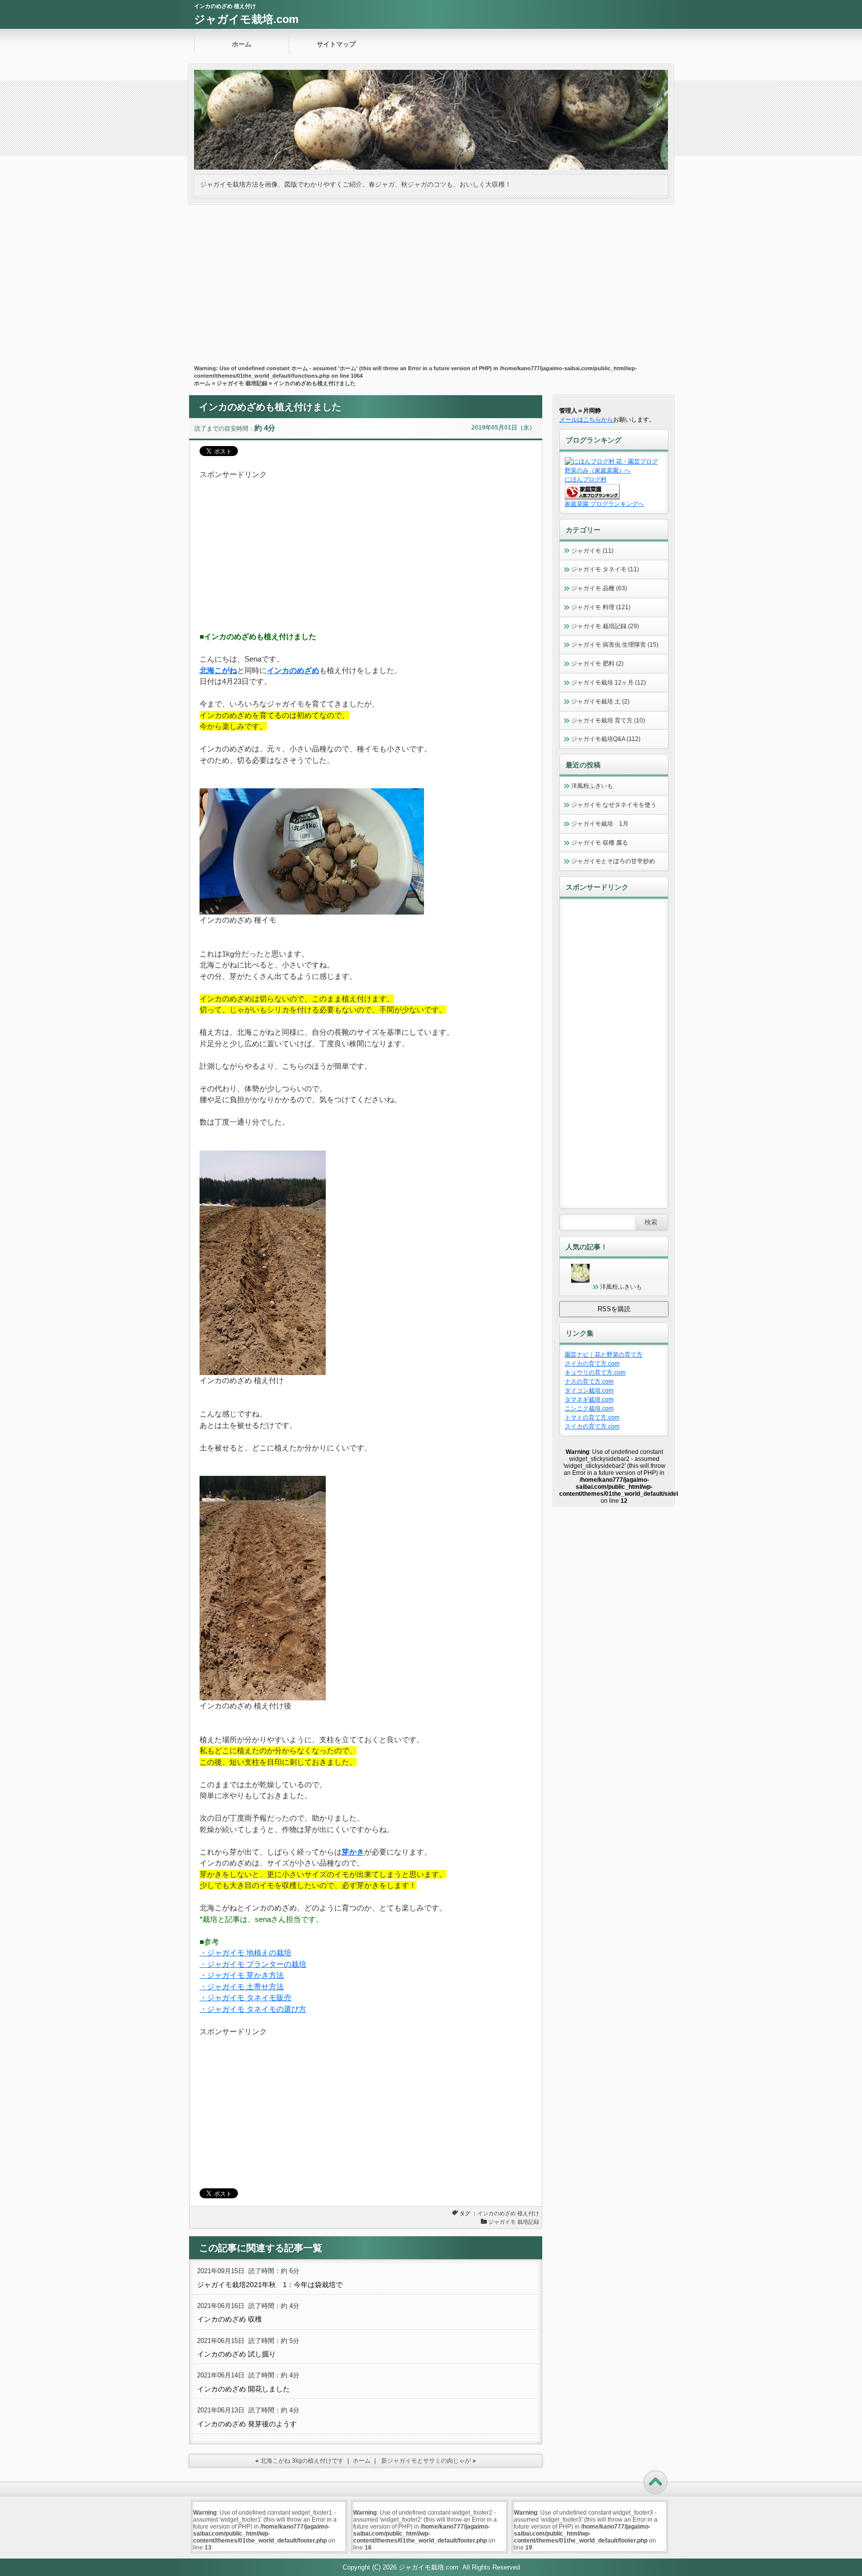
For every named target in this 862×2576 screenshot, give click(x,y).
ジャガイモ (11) (592, 551)
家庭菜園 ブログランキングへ (604, 504)
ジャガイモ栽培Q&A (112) (606, 739)
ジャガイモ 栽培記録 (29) (605, 626)
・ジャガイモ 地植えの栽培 (245, 1953)
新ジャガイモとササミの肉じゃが (426, 2461)
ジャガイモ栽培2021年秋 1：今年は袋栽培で (270, 2285)
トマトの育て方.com (592, 1417)
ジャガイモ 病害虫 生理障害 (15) (615, 645)
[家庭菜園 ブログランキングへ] (592, 497)
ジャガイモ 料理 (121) (601, 607)
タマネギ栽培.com (589, 1400)
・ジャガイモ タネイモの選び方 (253, 2009)
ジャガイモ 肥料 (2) (597, 664)
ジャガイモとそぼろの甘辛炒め (613, 861)
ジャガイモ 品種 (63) (599, 588)
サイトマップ (336, 44)
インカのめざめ (497, 2213)
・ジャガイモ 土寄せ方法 (242, 1987)
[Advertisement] (431, 279)
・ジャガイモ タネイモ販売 (245, 1997)
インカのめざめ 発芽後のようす (247, 2424)
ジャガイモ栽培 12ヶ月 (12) (609, 683)
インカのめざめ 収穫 (229, 2319)
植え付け (528, 2213)
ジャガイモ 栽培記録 (242, 383)
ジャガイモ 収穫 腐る (600, 843)
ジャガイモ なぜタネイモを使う (614, 805)
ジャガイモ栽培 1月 (600, 824)
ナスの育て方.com (589, 1382)
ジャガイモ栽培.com (246, 19)
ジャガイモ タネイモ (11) (605, 569)
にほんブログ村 (586, 479)
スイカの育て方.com (592, 1364)
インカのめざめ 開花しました (243, 2389)
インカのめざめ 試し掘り (236, 2354)
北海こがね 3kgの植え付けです (302, 2461)
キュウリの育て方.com (595, 1373)
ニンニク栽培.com (589, 1408)
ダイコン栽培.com (589, 1391)
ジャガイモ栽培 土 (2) (600, 702)
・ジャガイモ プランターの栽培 (253, 1964)
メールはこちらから (586, 420)
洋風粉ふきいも (592, 786)
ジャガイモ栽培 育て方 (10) (608, 720)
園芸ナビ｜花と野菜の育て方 (604, 1355)
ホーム (242, 44)
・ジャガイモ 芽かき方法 (242, 1975)
